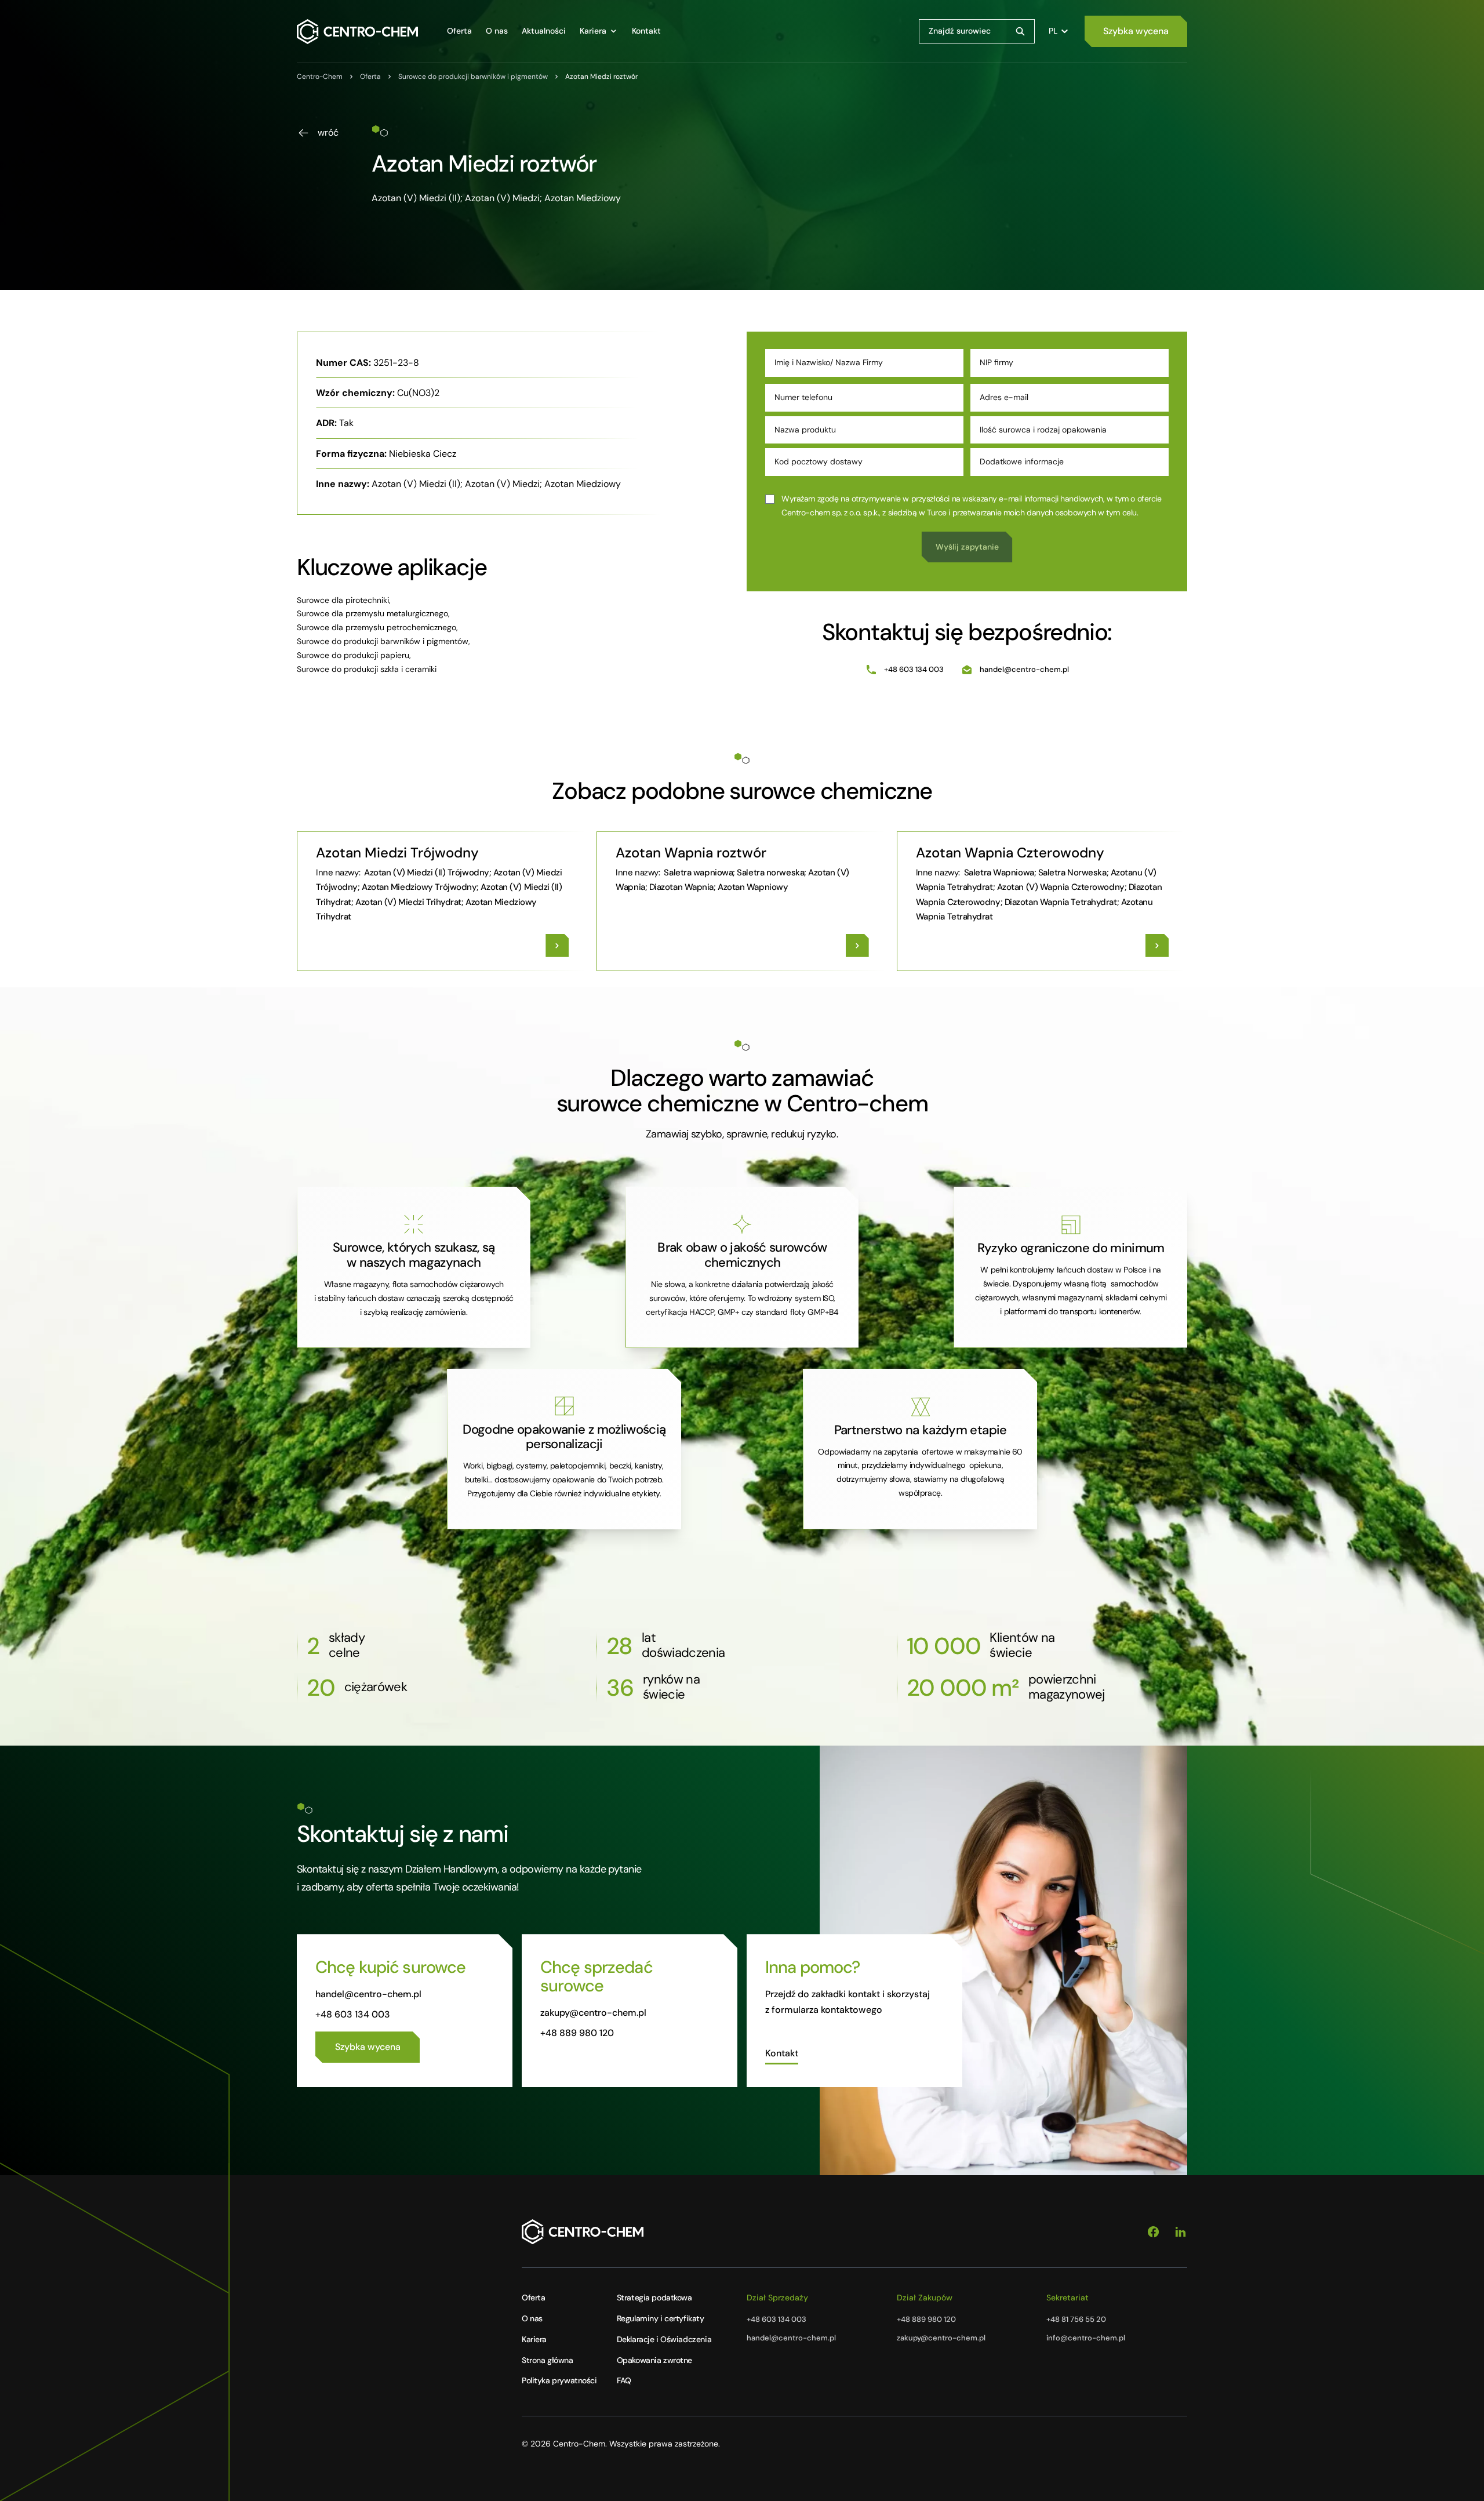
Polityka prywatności (559, 2380)
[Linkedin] (1181, 2232)
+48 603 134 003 (914, 669)
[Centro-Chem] (357, 32)
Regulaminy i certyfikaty (661, 2318)
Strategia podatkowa (654, 2298)
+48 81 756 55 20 (1076, 2319)
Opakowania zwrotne (654, 2360)
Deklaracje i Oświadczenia (664, 2339)
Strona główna (548, 2360)
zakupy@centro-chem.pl (593, 2013)
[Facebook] (1153, 2232)
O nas (532, 2318)
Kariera (534, 2339)
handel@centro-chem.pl (1024, 669)
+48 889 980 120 (577, 2033)
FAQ (624, 2380)
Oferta (533, 2298)
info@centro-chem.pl (1086, 2338)
